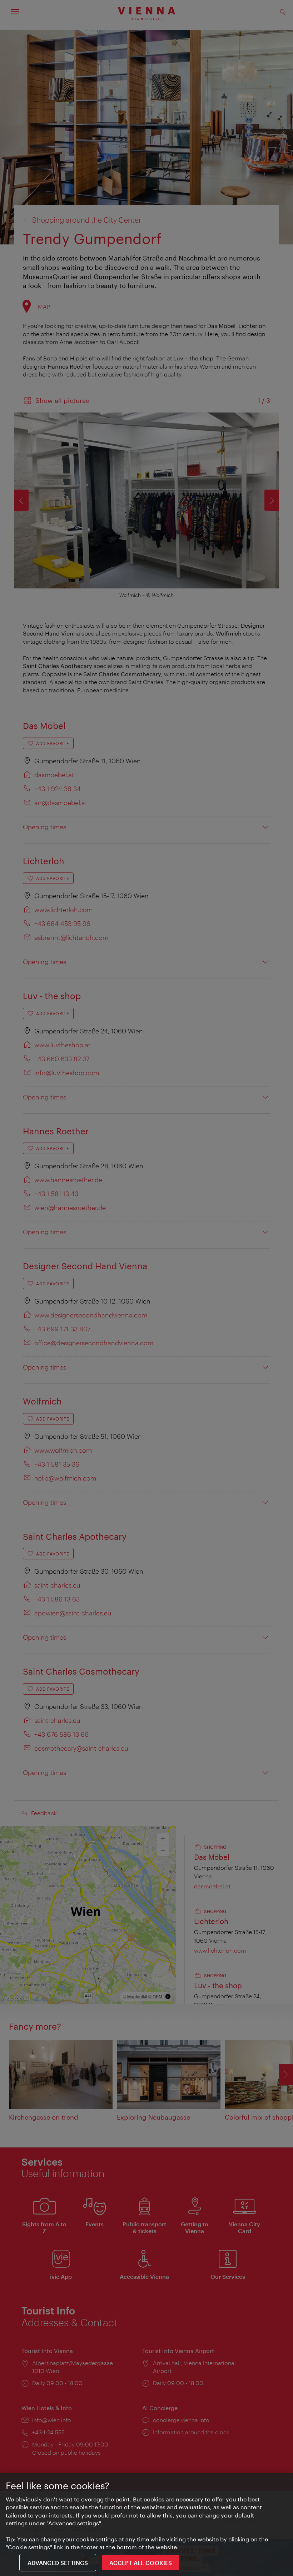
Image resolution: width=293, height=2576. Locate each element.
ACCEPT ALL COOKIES (141, 2563)
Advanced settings (58, 2563)
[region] (146, 2524)
